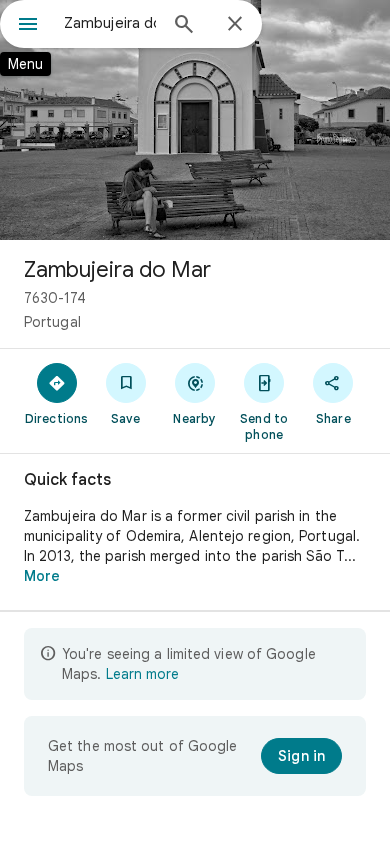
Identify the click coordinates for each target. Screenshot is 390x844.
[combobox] (110, 23)
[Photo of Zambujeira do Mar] (195, 120)
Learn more (142, 674)
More (42, 576)
